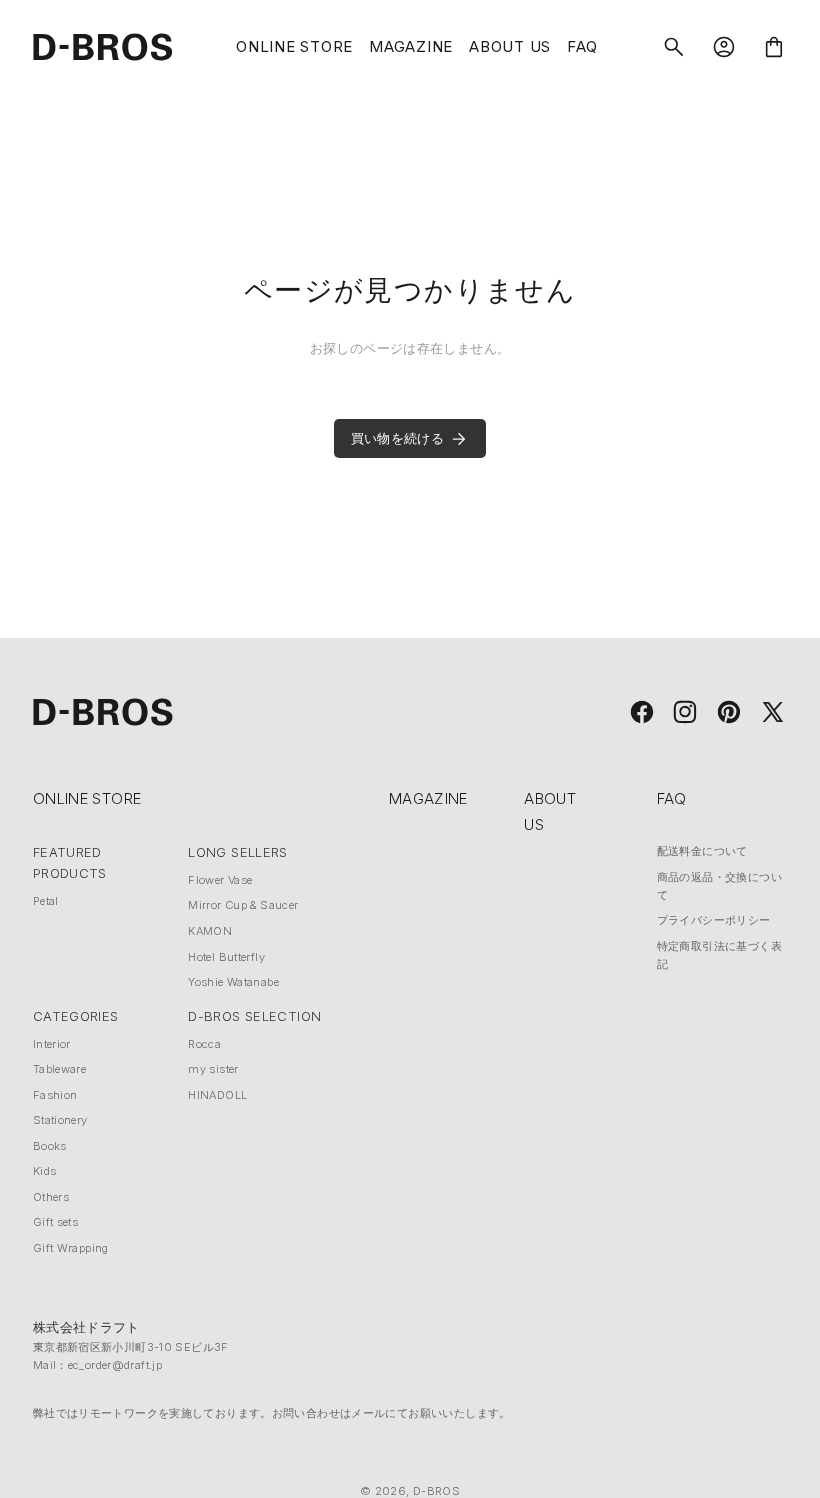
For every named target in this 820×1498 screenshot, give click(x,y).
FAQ (582, 46)
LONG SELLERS (238, 852)
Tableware (59, 1069)
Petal (46, 901)
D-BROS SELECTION (254, 1016)
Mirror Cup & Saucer (243, 905)
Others (51, 1197)
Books (50, 1146)
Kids (45, 1171)
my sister (213, 1069)
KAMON (210, 931)
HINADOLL (217, 1095)
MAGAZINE (411, 46)
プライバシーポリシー (714, 920)
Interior (52, 1044)
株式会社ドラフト (86, 1327)
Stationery (60, 1120)
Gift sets (55, 1222)
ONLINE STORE (294, 46)
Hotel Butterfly (226, 957)
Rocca (204, 1044)
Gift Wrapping (71, 1248)
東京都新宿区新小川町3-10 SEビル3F (131, 1347)
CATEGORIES (76, 1016)
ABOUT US (510, 46)
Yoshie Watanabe (233, 982)
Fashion (55, 1095)
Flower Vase (220, 880)
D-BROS (436, 1491)
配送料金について (702, 851)
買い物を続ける (398, 438)
